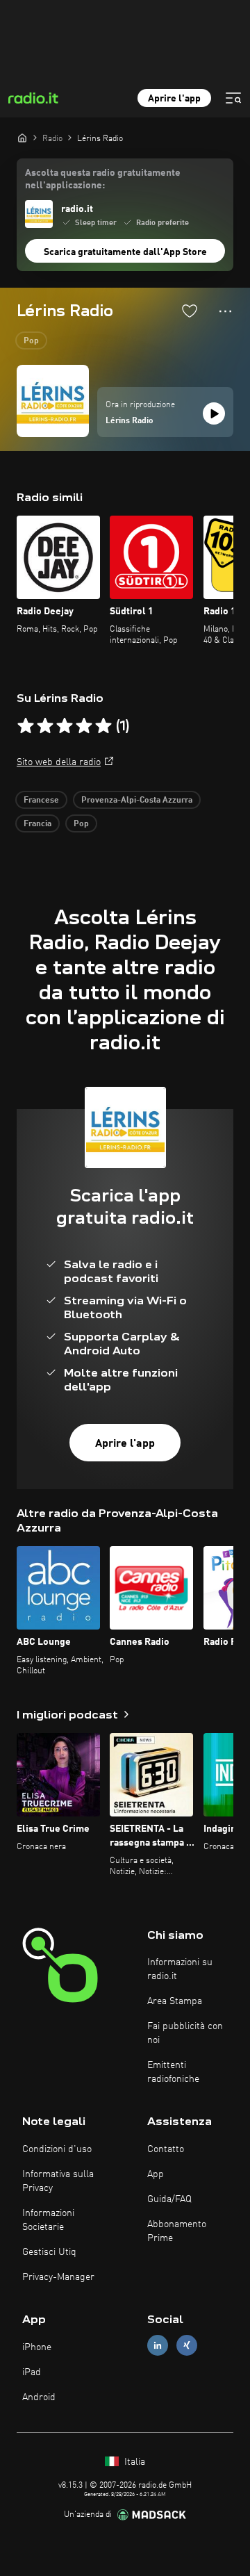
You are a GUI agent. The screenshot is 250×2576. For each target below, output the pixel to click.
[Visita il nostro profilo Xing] (187, 2346)
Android (39, 2397)
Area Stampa (175, 2001)
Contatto (166, 2149)
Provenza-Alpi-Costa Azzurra (137, 801)
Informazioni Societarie (48, 2220)
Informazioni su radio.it (180, 1969)
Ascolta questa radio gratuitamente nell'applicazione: (103, 179)
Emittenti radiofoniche (173, 2072)
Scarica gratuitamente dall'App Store (125, 252)
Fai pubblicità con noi (185, 2033)
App (156, 2174)
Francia (37, 824)
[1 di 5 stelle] (26, 726)
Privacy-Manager (58, 2277)
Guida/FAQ (169, 2199)
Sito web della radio (59, 762)
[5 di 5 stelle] (103, 726)
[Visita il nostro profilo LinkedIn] (158, 2346)
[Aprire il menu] (233, 98)
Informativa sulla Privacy (58, 2181)
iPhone (37, 2347)
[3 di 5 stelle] (65, 726)
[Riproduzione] (214, 413)
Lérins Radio (130, 421)
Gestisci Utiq (49, 2252)
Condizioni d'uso (57, 2149)
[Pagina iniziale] (22, 138)
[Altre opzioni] (225, 311)
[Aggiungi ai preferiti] (190, 311)
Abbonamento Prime (177, 2231)
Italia (133, 2462)
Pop (31, 341)
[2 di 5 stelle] (45, 726)
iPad (32, 2372)
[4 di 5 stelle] (84, 726)
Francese (41, 801)
